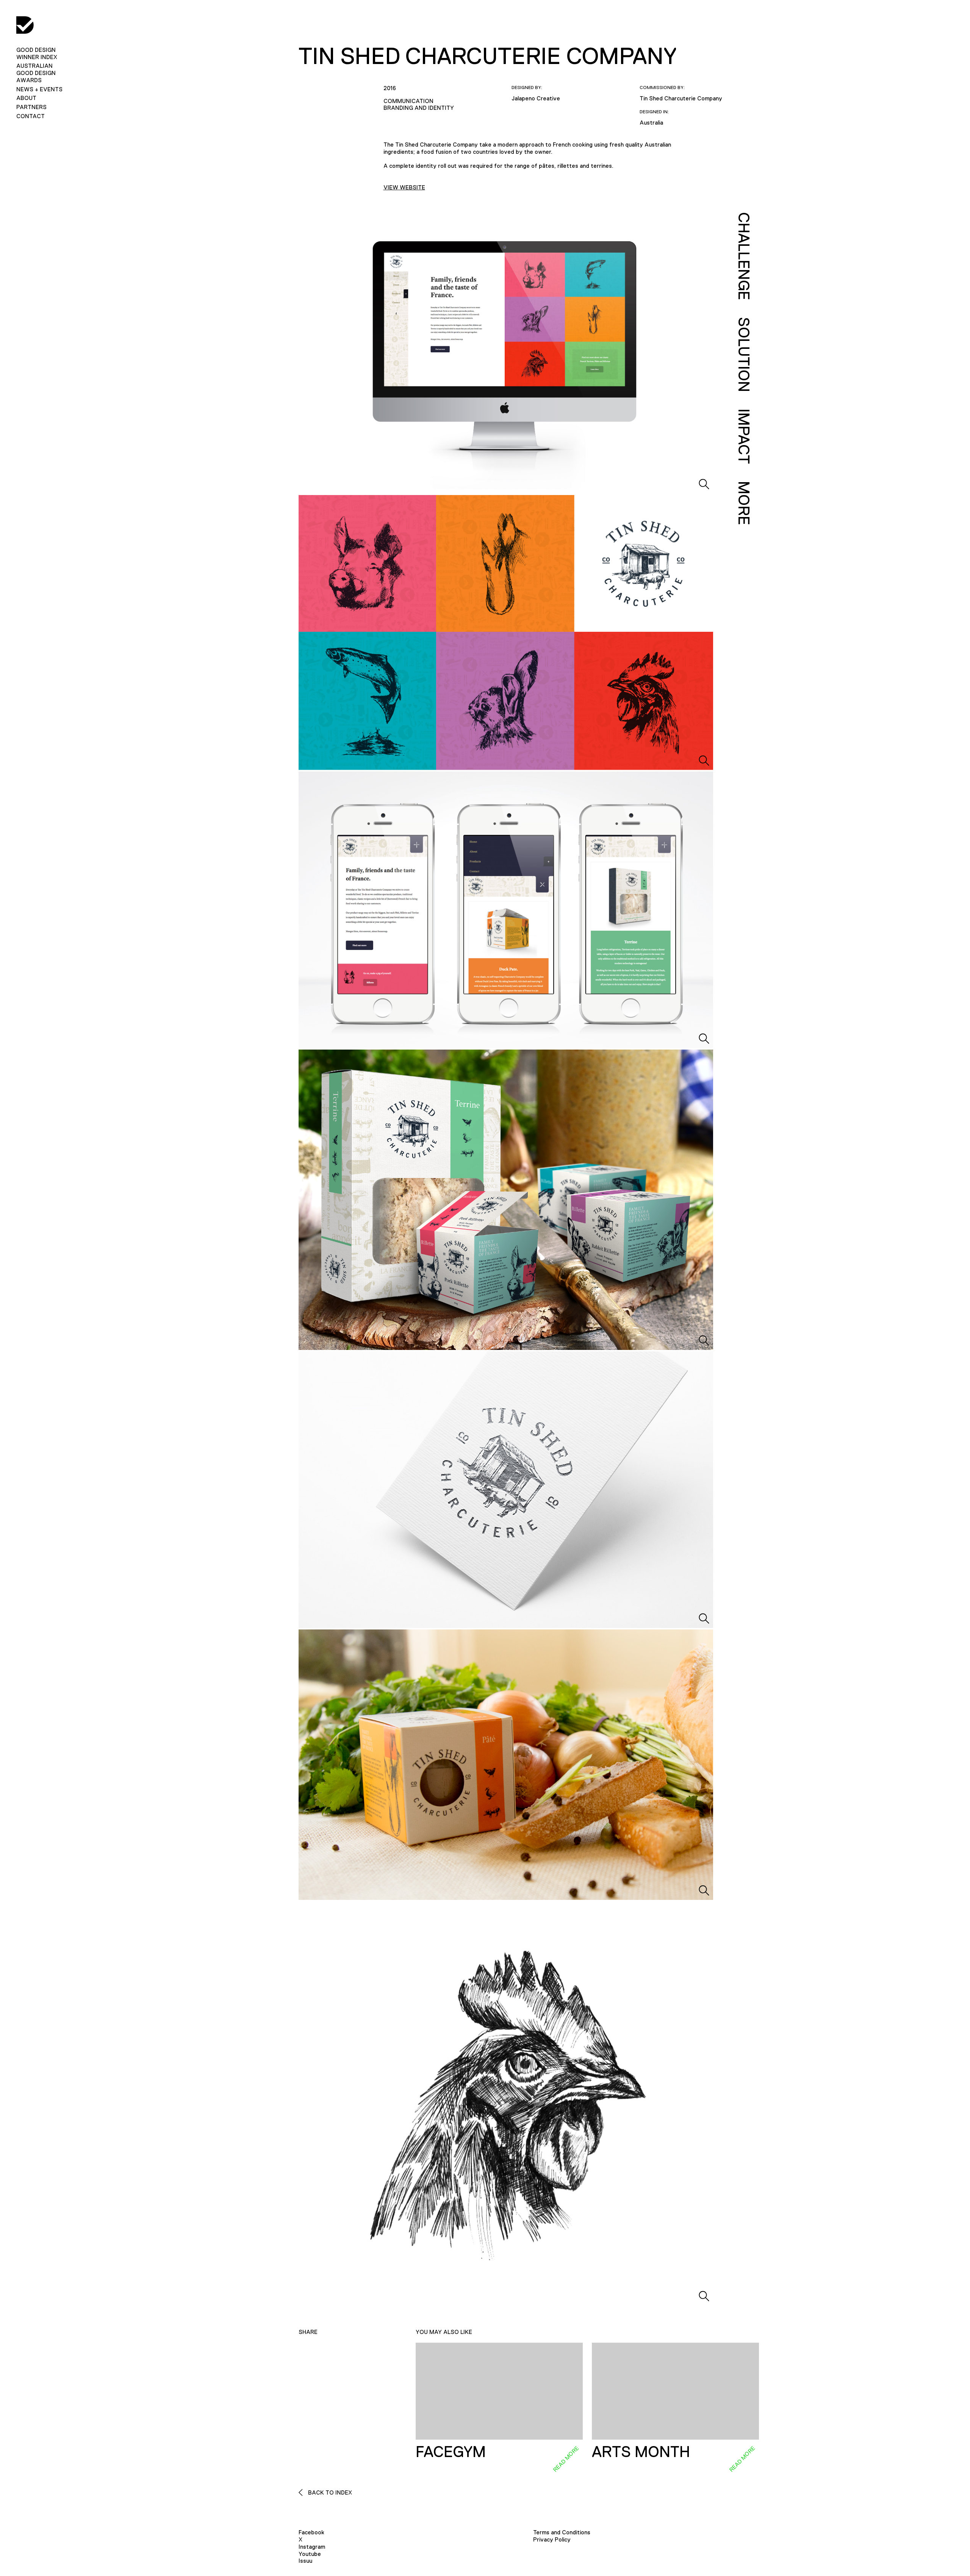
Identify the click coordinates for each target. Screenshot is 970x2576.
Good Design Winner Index (37, 53)
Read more (566, 2459)
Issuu (305, 2561)
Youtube (310, 2554)
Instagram (312, 2547)
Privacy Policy (552, 2539)
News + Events (39, 89)
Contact (31, 116)
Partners (31, 107)
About (26, 98)
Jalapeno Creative (536, 98)
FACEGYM (451, 2452)
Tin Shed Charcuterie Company (681, 98)
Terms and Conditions (562, 2532)
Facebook (311, 2532)
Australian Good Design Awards (36, 73)
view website (404, 187)
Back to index (329, 2492)
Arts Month (641, 2452)
